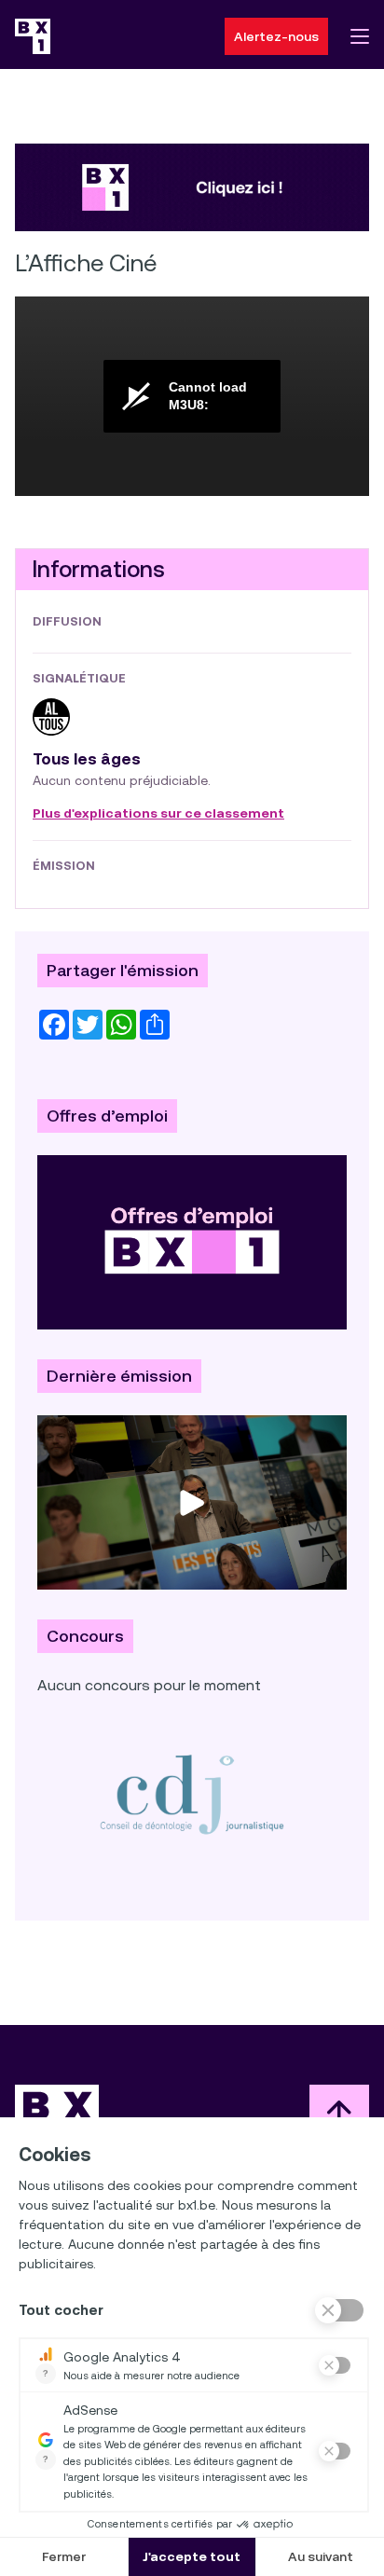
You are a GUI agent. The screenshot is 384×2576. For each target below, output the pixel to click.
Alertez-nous (276, 36)
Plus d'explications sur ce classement (158, 814)
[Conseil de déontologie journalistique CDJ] (192, 1794)
